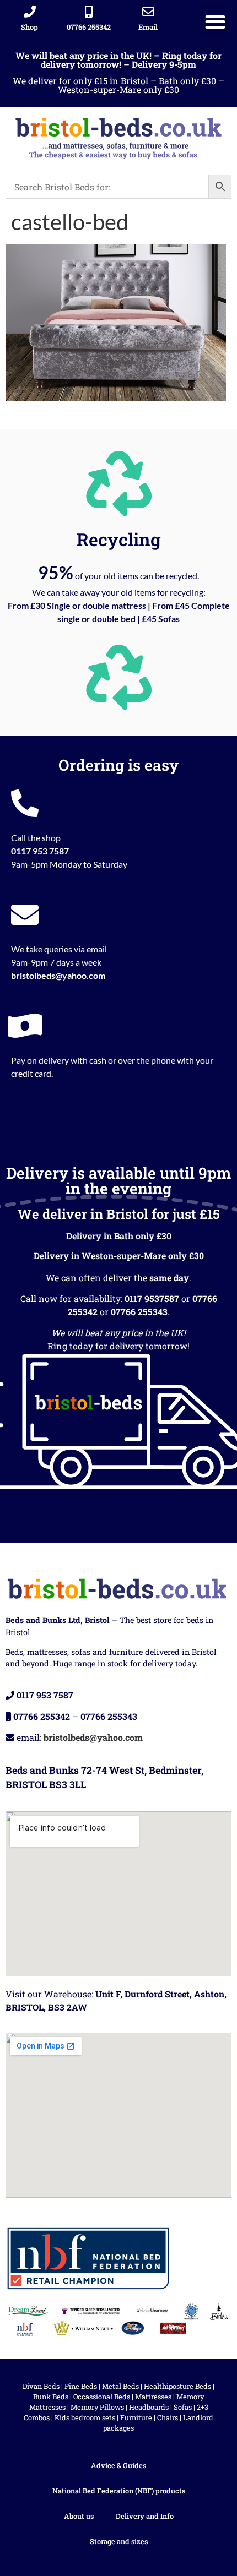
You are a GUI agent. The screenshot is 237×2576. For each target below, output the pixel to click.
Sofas (183, 2407)
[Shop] (30, 12)
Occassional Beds (102, 2397)
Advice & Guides (118, 2465)
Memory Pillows (97, 2407)
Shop (29, 27)
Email (148, 27)
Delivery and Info (145, 2516)
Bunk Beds (51, 2397)
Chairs (168, 2417)
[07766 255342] (89, 12)
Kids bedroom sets (85, 2417)
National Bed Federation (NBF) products (119, 2491)
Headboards (149, 2407)
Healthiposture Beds (177, 2386)
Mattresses (153, 2397)
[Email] (148, 12)
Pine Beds (81, 2386)
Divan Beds (41, 2386)
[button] (216, 22)
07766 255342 (89, 27)
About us (79, 2516)
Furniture (136, 2417)
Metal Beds (120, 2386)
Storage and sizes (119, 2541)
